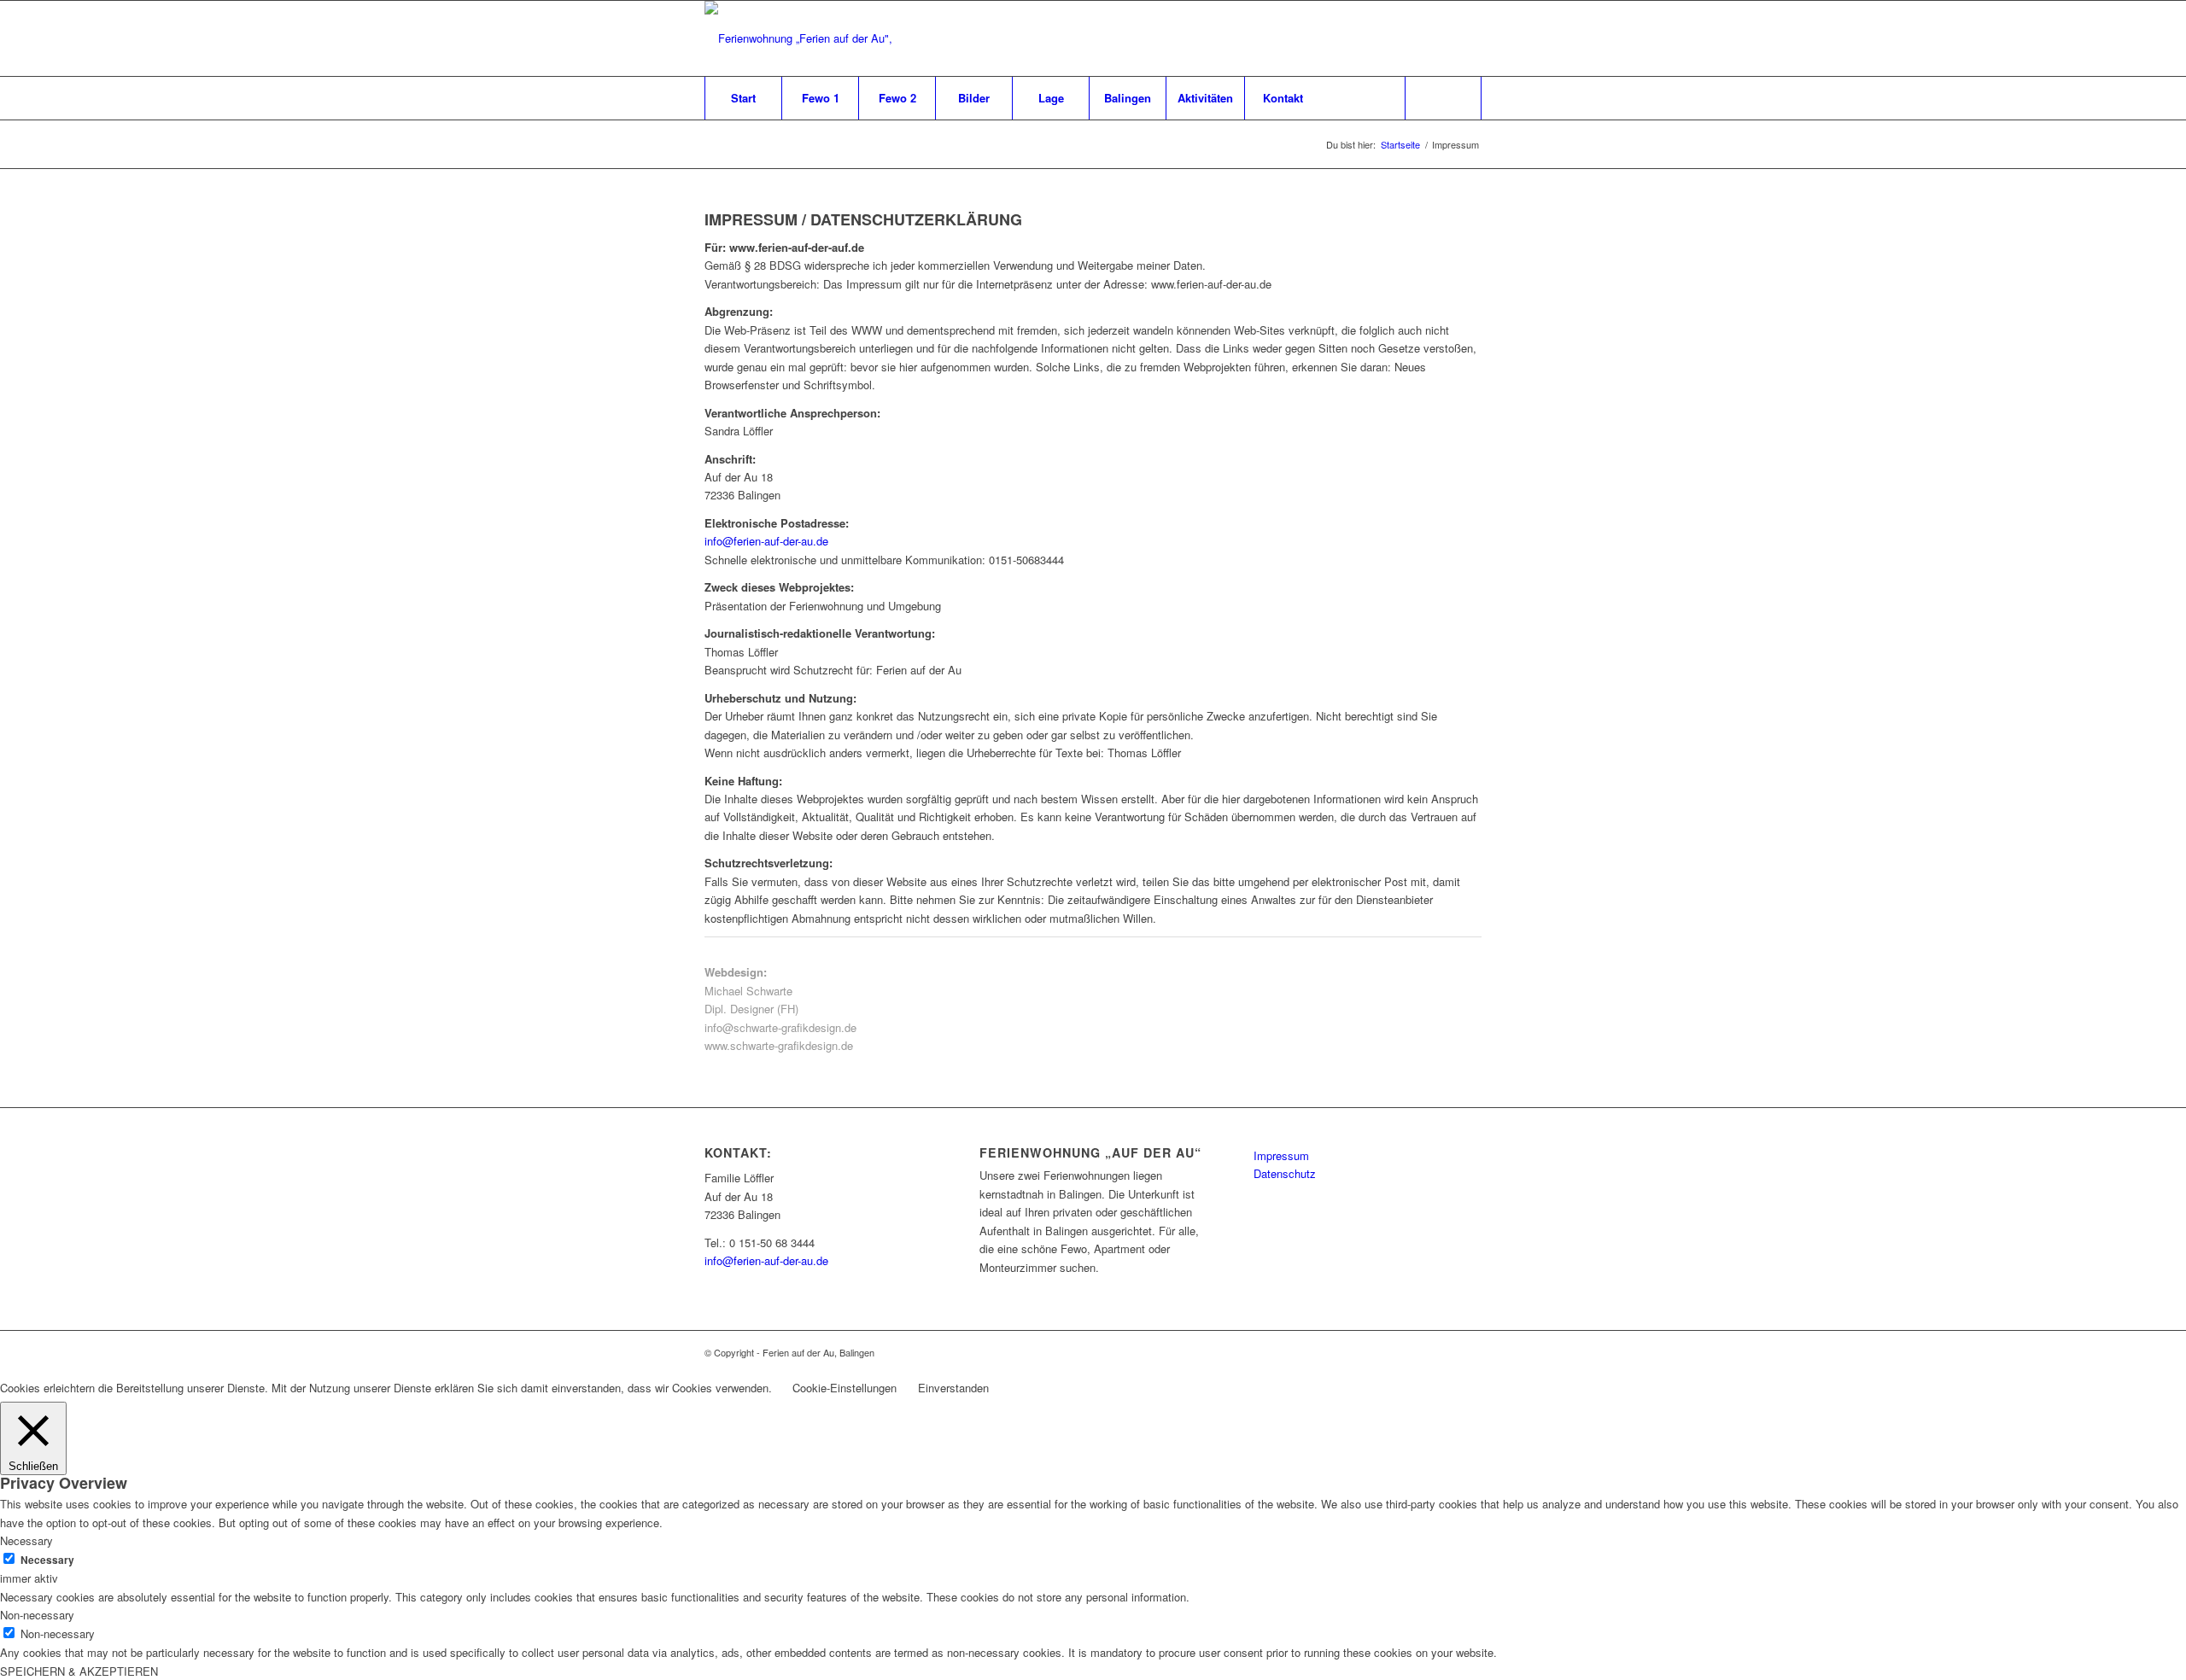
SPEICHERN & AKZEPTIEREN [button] (79, 1671)
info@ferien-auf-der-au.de (766, 541)
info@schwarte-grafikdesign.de (780, 1027)
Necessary (47, 1560)
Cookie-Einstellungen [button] (845, 1388)
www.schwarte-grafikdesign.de (779, 1045)
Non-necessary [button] (37, 1615)
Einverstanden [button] (953, 1388)
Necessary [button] (26, 1540)
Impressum (1281, 1155)
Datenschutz (1285, 1173)
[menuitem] (743, 98)
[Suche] (1443, 98)
